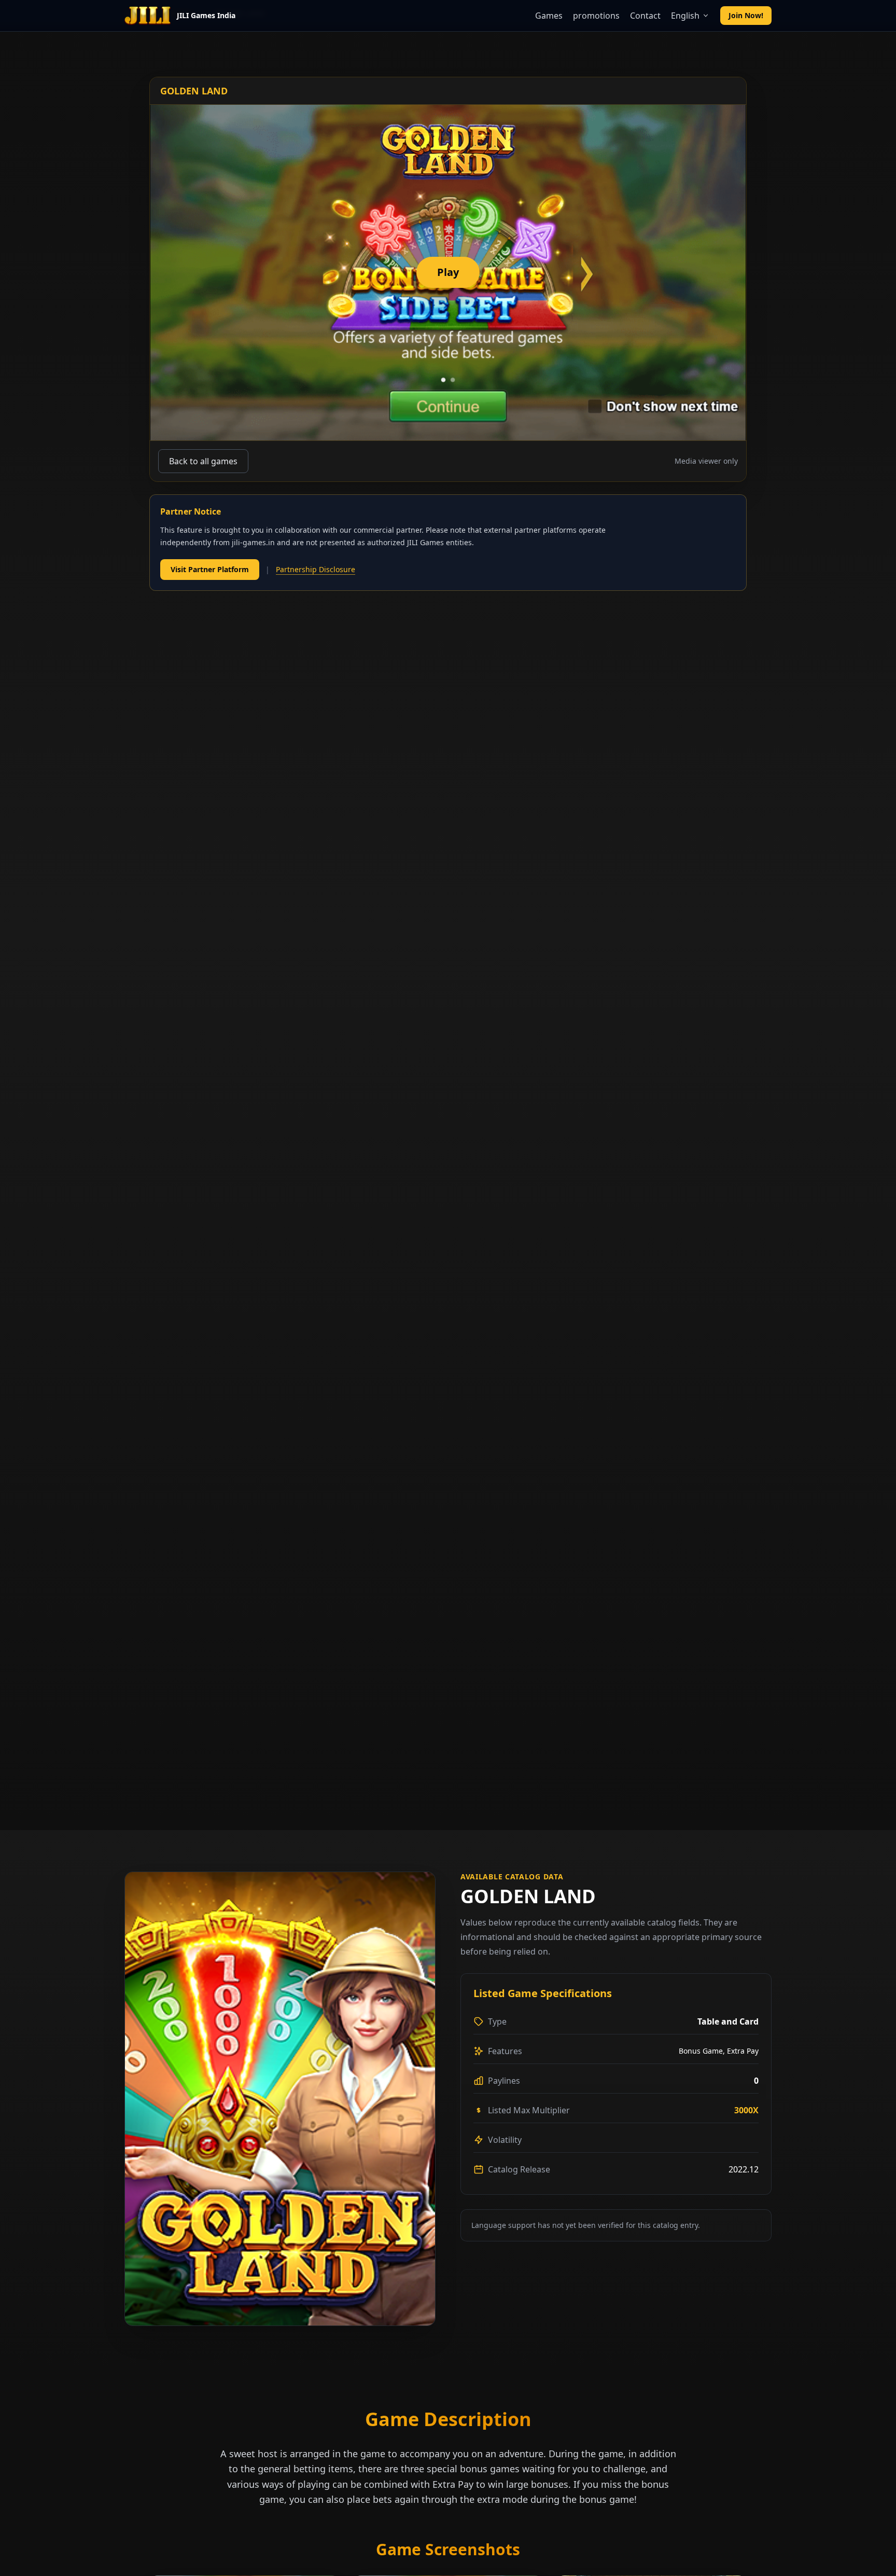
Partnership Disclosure (316, 569)
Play (448, 272)
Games (549, 16)
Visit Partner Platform (210, 569)
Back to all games (203, 461)
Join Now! (746, 15)
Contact (645, 16)
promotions (596, 16)
